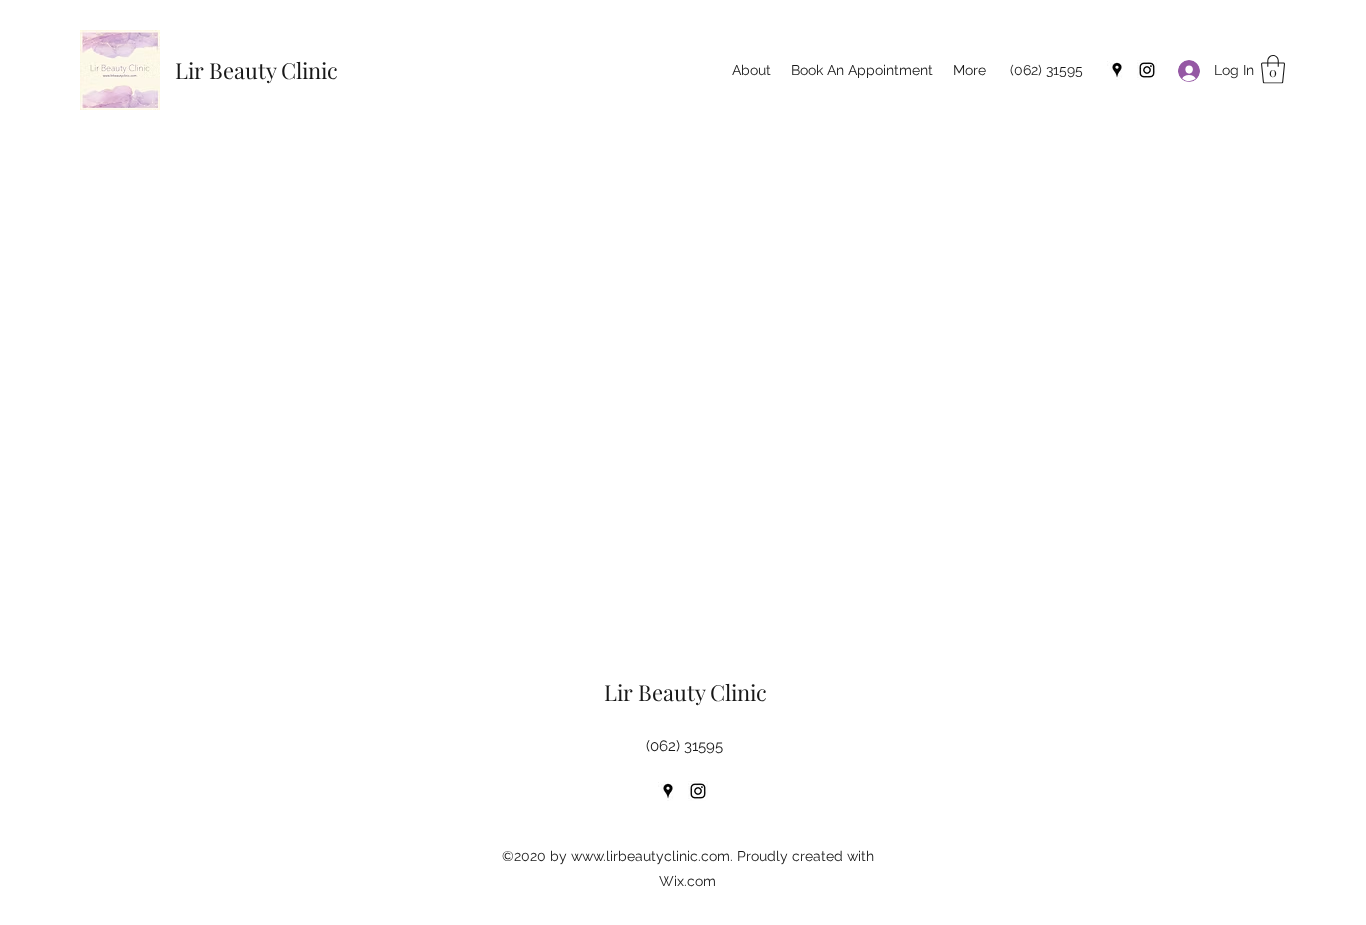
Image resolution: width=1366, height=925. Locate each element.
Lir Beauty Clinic (256, 70)
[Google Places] (1117, 70)
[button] (1273, 69)
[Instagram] (1147, 70)
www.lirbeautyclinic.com (650, 856)
